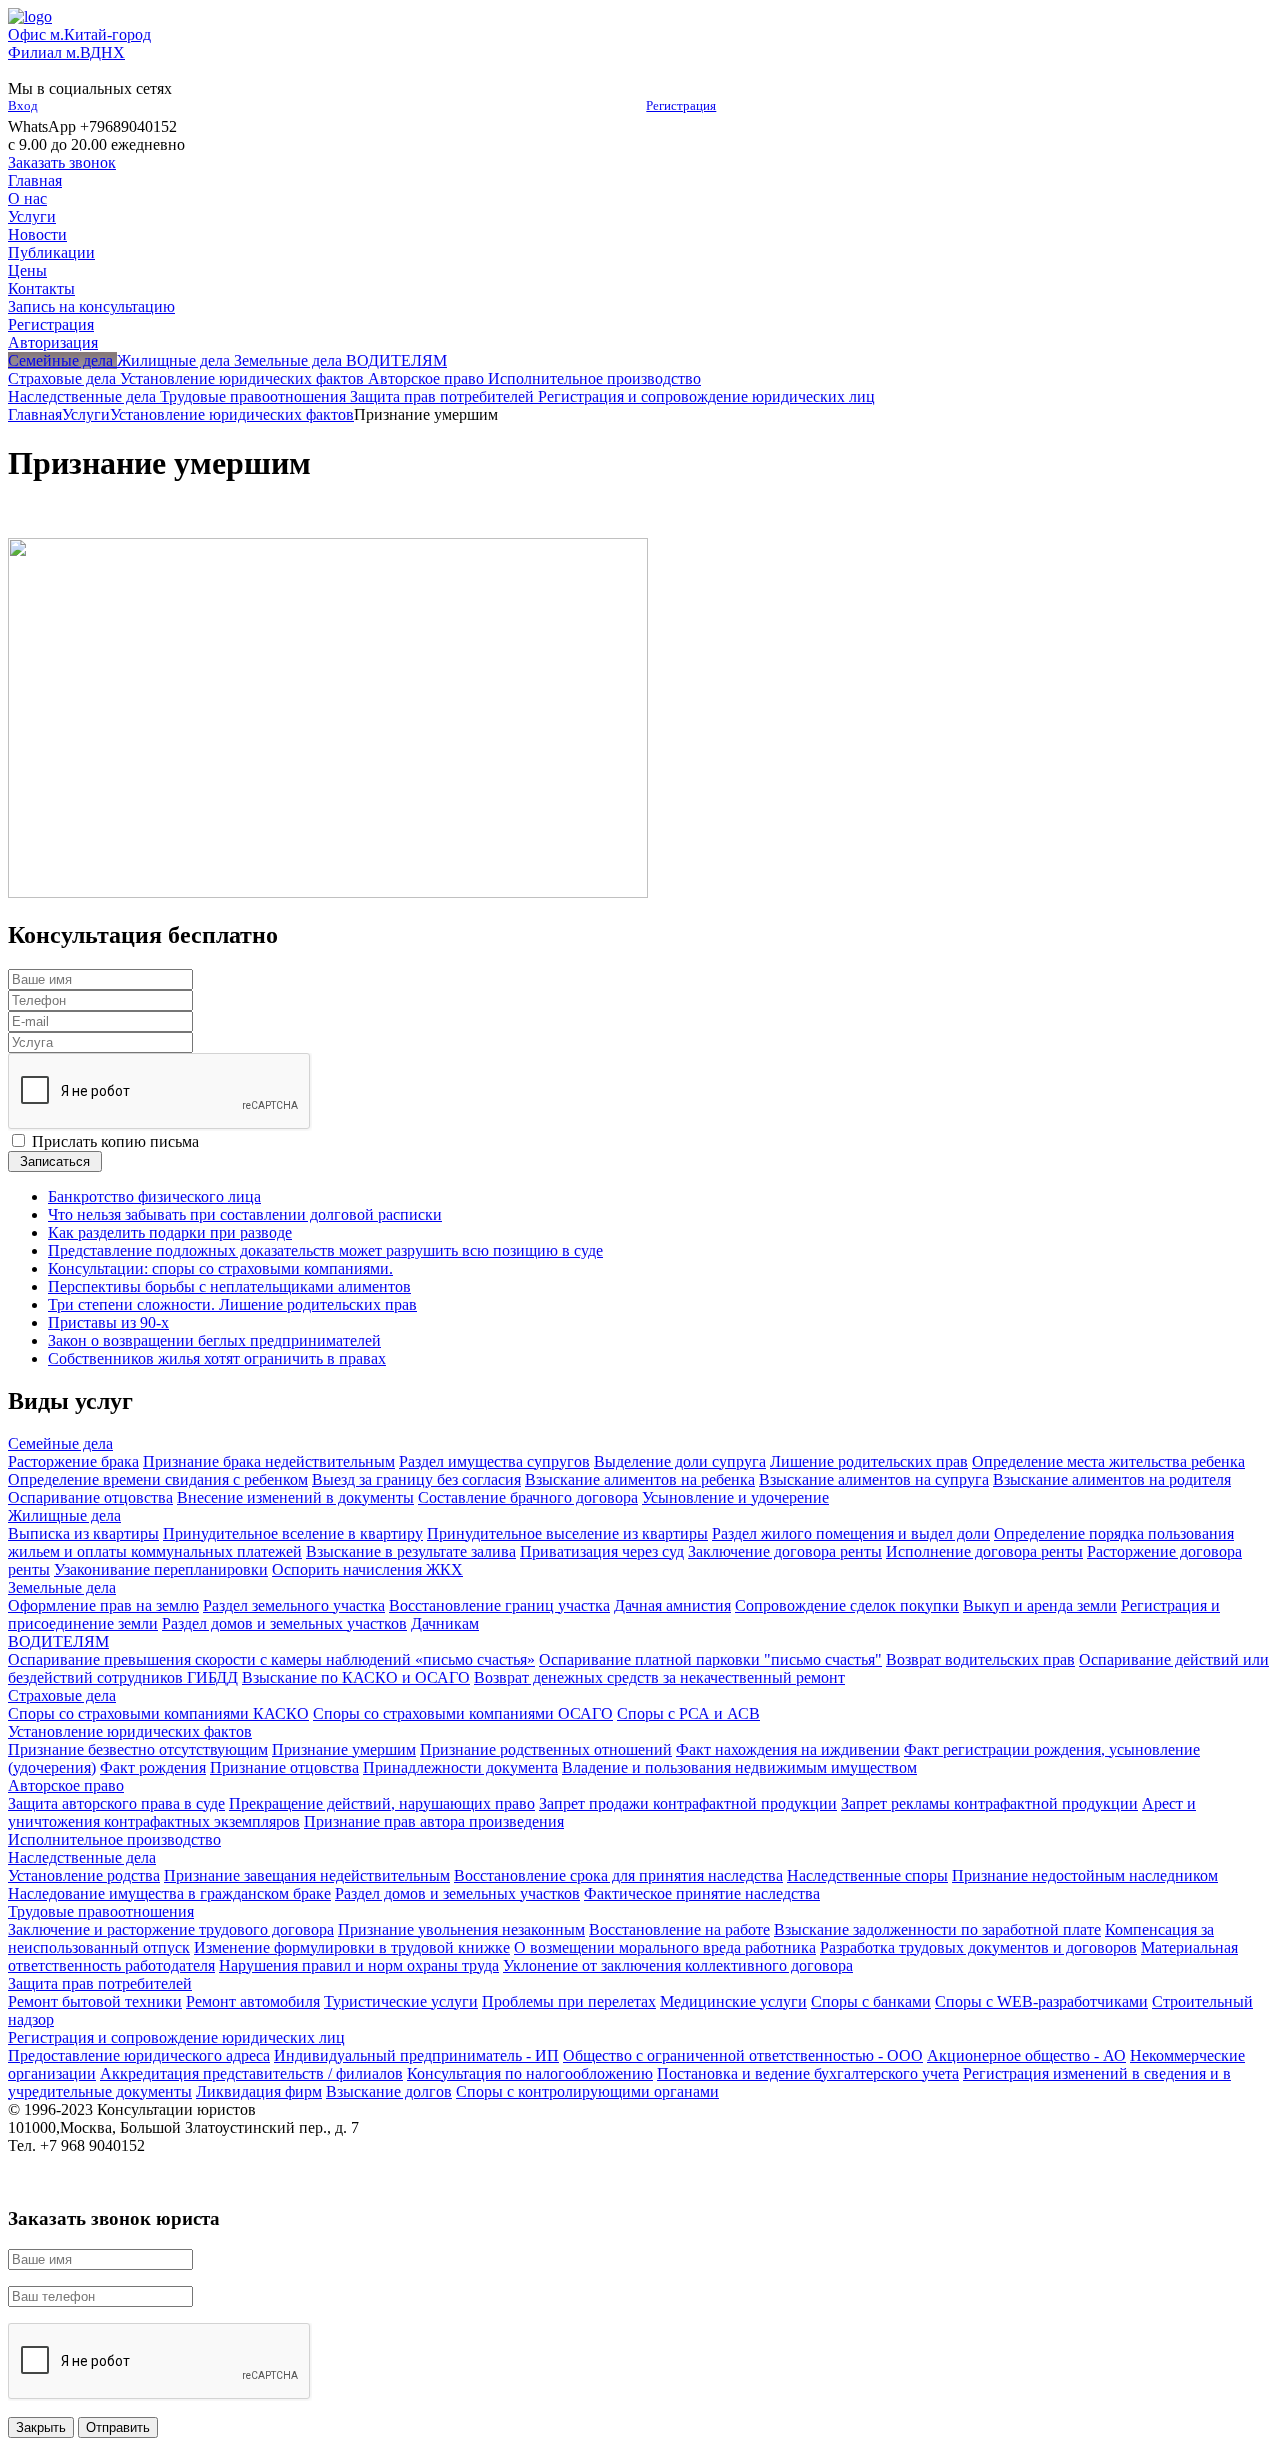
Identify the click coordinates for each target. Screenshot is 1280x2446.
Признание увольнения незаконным (461, 1929)
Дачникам (445, 1623)
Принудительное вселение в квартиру (293, 1533)
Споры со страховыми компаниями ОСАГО (463, 1713)
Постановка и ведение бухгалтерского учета (808, 2073)
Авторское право (66, 1785)
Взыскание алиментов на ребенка (640, 1479)
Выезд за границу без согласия (416, 1479)
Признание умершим (344, 1749)
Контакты (41, 288)
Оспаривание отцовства (90, 1497)
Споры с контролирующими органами (587, 2091)
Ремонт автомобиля (253, 2001)
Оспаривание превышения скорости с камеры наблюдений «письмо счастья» (271, 1659)
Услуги (32, 216)
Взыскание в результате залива (411, 1551)
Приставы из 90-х (108, 1322)
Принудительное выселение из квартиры (567, 1533)
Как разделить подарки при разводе (170, 1232)
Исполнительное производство (114, 1839)
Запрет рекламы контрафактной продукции (989, 1803)
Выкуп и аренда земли (1040, 1605)
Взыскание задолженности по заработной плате (937, 1929)
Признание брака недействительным (269, 1461)
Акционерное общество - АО (1026, 2055)
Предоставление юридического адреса (139, 2055)
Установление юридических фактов (232, 414)
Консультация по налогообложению (530, 2073)
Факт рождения (153, 1767)
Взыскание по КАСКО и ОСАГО (356, 1677)
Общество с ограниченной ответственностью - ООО (743, 2055)
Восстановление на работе (679, 1929)
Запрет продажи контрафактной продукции (688, 1803)
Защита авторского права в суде (116, 1803)
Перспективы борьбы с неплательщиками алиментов (229, 1286)
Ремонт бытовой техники (95, 2001)
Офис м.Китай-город (79, 34)
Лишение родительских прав (869, 1461)
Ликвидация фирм (259, 2091)
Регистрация (681, 105)
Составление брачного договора (528, 1497)
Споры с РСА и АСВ (688, 1713)
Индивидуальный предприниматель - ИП (416, 2055)
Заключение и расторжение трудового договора (171, 1929)
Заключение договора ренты (785, 1551)
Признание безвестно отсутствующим (138, 1749)
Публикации (51, 252)
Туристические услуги (401, 2001)
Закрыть (41, 2427)
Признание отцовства (284, 1767)
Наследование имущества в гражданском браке (169, 1893)
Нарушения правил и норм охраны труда (359, 1965)
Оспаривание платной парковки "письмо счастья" (710, 1659)
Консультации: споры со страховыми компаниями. (220, 1268)
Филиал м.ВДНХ (66, 52)
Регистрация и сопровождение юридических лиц (176, 2037)
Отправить (118, 2427)
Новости (37, 234)
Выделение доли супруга (680, 1461)
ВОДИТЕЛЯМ (58, 1641)
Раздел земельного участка (294, 1605)
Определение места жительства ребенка (1108, 1461)
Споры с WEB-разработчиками (1041, 2001)
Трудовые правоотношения (101, 1911)
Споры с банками (871, 2001)
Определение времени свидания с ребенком (158, 1479)
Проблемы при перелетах (569, 2001)
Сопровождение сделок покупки (847, 1605)
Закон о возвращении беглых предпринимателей (214, 1340)
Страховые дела (62, 1695)
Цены (27, 270)
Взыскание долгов (389, 2091)
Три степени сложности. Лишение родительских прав (232, 1304)
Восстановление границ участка (499, 1605)
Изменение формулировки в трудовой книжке (352, 1947)
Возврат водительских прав (980, 1659)
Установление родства (84, 1875)
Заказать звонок (62, 162)
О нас (27, 198)
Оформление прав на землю (103, 1605)
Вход (23, 105)
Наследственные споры (867, 1875)
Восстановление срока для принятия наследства (618, 1875)
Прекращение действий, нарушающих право (382, 1803)
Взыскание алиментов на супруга (874, 1479)
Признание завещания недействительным (307, 1875)
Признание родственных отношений (546, 1749)
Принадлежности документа (460, 1767)
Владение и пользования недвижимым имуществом (739, 1767)
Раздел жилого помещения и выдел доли (851, 1533)
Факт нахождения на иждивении (788, 1749)
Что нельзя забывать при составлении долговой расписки (245, 1214)
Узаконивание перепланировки (161, 1569)
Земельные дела (62, 1587)
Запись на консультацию (91, 306)
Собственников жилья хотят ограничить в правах (217, 1358)
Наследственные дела (82, 1857)
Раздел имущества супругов (494, 1461)
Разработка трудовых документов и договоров (978, 1947)
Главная (35, 180)
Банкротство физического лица (154, 1196)
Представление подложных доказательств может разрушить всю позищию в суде (325, 1250)
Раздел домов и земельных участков (284, 1623)
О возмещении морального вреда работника (665, 1947)
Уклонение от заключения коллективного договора (678, 1965)
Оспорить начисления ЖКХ (367, 1569)
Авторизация (53, 342)
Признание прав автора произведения (434, 1821)
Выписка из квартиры (83, 1533)
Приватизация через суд (602, 1551)
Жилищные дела (64, 1515)
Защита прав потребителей (100, 1983)
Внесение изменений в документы (295, 1497)
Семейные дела (60, 1443)
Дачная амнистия (672, 1605)
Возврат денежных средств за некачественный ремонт (659, 1677)
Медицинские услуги (733, 2001)
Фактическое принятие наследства (702, 1893)
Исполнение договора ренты (984, 1551)
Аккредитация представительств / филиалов (251, 2073)
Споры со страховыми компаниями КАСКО (158, 1713)
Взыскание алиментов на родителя (1112, 1479)
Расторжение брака (73, 1461)
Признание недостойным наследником (1085, 1875)
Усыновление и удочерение (735, 1497)
